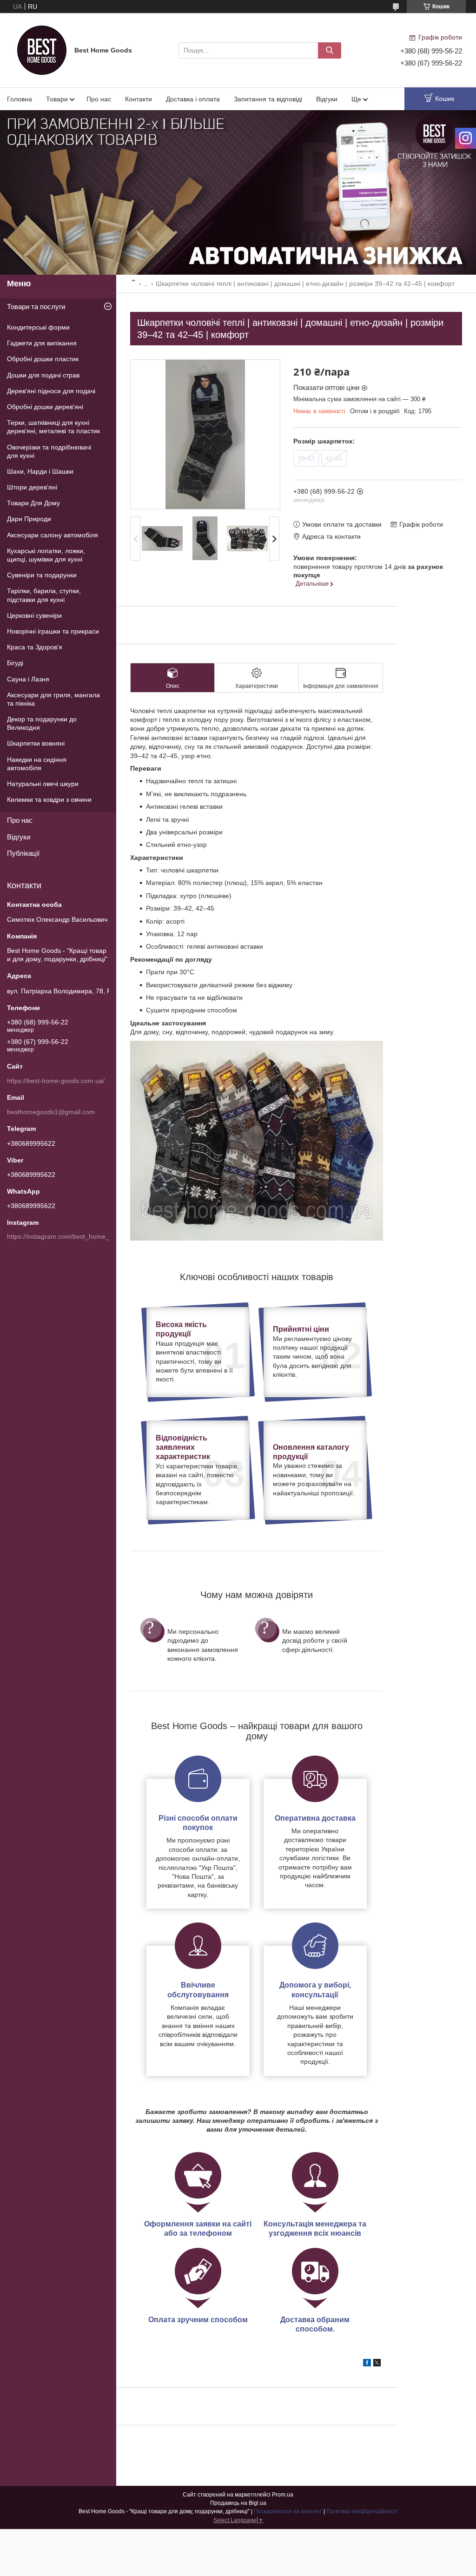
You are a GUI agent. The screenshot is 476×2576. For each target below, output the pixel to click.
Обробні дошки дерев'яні (45, 407)
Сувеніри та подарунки (42, 575)
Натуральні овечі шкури (43, 784)
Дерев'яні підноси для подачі (51, 391)
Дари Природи (29, 519)
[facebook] (367, 2364)
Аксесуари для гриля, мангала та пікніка (53, 699)
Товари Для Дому (33, 503)
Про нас (99, 99)
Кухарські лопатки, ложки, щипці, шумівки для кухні (46, 555)
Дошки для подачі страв (43, 375)
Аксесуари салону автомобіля (53, 535)
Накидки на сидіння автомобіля (37, 764)
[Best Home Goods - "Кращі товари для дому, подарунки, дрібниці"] (42, 50)
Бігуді (15, 663)
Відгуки (327, 99)
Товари (57, 99)
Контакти (139, 99)
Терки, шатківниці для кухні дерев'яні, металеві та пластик (53, 427)
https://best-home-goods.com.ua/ (56, 1081)
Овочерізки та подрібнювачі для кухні (49, 451)
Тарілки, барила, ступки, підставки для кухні (44, 595)
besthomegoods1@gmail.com (51, 1112)
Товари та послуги (36, 307)
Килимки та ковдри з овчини (49, 799)
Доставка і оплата (193, 99)
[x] (377, 2364)
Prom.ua (283, 2495)
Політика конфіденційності (362, 2511)
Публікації (23, 853)
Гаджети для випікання (42, 343)
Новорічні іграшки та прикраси (53, 631)
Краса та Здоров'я (35, 647)
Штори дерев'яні (32, 487)
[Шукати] (330, 50)
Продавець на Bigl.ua (238, 2503)
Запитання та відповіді (268, 99)
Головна (20, 99)
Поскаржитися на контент (288, 2511)
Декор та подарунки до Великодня (42, 723)
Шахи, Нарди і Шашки (40, 471)
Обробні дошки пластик (43, 359)
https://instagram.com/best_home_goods (67, 1236)
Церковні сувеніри (34, 615)
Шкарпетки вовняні (36, 743)
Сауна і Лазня (28, 679)
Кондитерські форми (38, 327)
